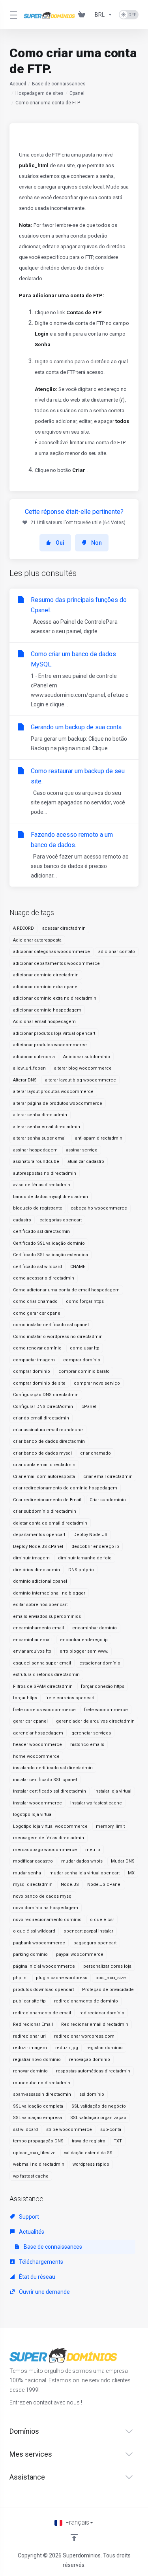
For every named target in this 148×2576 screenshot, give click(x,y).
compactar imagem (34, 1360)
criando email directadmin (41, 1418)
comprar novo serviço (97, 1383)
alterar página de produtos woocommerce (58, 1103)
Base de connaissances (59, 84)
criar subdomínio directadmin (45, 1511)
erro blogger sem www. (84, 1651)
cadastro (22, 1220)
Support (28, 2217)
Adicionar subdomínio (87, 1057)
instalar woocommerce (37, 1803)
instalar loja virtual (113, 1791)
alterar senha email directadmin (47, 1127)
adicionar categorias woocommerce (52, 952)
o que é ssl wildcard (34, 1931)
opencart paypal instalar (88, 1931)
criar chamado (96, 1453)
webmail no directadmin (39, 2164)
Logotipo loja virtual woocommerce (50, 1826)
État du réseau (37, 2277)
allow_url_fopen (29, 1068)
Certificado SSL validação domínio (49, 1243)
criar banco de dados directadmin (49, 1441)
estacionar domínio (100, 1663)
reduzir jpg (67, 2048)
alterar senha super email (40, 1138)
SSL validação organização (98, 2118)
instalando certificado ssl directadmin (53, 1768)
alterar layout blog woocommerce (81, 1080)
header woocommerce (37, 1745)
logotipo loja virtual (33, 1815)
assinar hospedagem (35, 1150)
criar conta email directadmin (44, 1465)
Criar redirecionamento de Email (47, 1500)
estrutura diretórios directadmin (46, 1675)
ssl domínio (92, 2094)
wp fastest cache (31, 2176)
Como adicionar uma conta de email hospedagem (66, 1290)
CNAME (78, 1267)
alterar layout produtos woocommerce (53, 1092)
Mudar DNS (123, 1861)
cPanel (89, 1407)
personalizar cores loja (107, 1966)
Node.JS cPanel (104, 1884)
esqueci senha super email (42, 1663)
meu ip (93, 1850)
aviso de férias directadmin (42, 1185)
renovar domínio (30, 2071)
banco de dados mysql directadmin (51, 1197)
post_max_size (111, 1978)
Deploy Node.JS (90, 1535)
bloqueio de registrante (38, 1208)
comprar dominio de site (39, 1383)
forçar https (25, 1698)
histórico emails (87, 1745)
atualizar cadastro (86, 1162)
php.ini (20, 1978)
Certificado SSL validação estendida (51, 1255)
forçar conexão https (103, 1686)
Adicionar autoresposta (37, 940)
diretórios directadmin (37, 1570)
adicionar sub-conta (34, 1057)
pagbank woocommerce (39, 1943)
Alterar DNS (25, 1080)
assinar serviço (82, 1150)
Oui (60, 543)
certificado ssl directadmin (41, 1231)
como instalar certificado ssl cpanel (51, 1325)
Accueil (18, 84)
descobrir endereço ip (95, 1547)
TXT (118, 2141)
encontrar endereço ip (84, 1640)
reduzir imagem (30, 2048)
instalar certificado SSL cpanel (45, 1780)
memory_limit (110, 1826)
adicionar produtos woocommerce (50, 1045)
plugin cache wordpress (62, 1978)
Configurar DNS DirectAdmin (43, 1407)
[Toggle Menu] (12, 15)
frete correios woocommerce (44, 1710)
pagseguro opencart (95, 1943)
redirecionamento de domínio (86, 2001)
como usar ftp (85, 1348)
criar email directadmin (108, 1477)
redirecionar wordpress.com (84, 2036)
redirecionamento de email (42, 2013)
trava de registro (89, 2141)
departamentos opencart (39, 1535)
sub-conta (111, 2130)
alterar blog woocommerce (83, 1068)
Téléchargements (40, 2262)
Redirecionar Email (33, 2024)
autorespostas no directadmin (45, 1173)
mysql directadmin (33, 1884)
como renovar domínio (37, 1348)
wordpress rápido (91, 2164)
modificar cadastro (33, 1861)
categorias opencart (61, 1220)
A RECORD (23, 928)
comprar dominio (32, 1371)
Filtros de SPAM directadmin (43, 1686)
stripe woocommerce (69, 2130)
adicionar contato (117, 952)
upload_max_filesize (34, 2153)
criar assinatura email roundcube (48, 1430)
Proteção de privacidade (108, 1990)
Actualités (31, 2232)
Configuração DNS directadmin (46, 1395)
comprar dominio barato (84, 1371)
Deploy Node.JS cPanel (38, 1547)
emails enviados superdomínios (47, 1616)
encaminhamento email (38, 1628)
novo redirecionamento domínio (47, 1920)
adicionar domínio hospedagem (47, 1010)
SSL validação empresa (37, 2118)
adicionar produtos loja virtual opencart (54, 1033)
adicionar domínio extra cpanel (46, 987)
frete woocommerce (106, 1710)
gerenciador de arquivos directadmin (95, 1721)
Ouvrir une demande (44, 2292)
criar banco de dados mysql (42, 1453)
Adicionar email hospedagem (44, 1022)
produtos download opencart (43, 1990)
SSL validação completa (38, 2106)
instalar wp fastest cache (96, 1803)
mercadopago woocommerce (45, 1850)
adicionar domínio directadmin (46, 975)
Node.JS (70, 1884)
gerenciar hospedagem (38, 1733)
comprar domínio (82, 1360)
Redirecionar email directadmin (95, 2024)
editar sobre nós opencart (40, 1605)
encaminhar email (32, 1640)
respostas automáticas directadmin (93, 2071)
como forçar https (85, 1301)
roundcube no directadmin (42, 2083)
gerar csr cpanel (30, 1721)
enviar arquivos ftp (32, 1651)
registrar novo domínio (37, 2060)
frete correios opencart (70, 1698)
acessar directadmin (64, 928)
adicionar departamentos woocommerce (56, 963)
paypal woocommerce (80, 1954)
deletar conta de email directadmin (50, 1523)
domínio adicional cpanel (40, 1581)
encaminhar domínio (95, 1628)
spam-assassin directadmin (42, 2094)
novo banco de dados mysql (43, 1896)
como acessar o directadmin (44, 1278)
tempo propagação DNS (38, 2141)
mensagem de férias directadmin (49, 1838)
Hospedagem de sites (39, 93)
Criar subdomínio (108, 1500)
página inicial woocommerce (44, 1966)
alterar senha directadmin (40, 1115)
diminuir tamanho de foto (85, 1558)
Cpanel (77, 93)
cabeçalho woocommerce (99, 1208)
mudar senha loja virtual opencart (84, 1873)
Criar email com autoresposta (44, 1477)
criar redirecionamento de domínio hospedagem (65, 1488)
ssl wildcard (25, 2130)
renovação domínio (90, 2060)
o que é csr (102, 1920)
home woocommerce (36, 1756)
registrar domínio (105, 2048)
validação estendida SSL (89, 2153)
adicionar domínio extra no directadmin (55, 998)
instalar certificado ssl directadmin (50, 1791)
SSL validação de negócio (99, 2106)
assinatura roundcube (36, 1162)
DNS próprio (81, 1570)
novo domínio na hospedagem (46, 1908)
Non (96, 543)
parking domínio (30, 1954)
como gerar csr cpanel (37, 1313)
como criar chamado (35, 1301)
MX (131, 1873)
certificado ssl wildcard (37, 1267)
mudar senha (27, 1873)
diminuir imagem (31, 1558)
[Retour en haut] (74, 2538)
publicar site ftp (29, 2001)
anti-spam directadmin (99, 1138)
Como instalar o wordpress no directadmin (58, 1337)
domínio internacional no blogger (49, 1593)
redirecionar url (29, 2036)
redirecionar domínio (102, 2013)
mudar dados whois (82, 1861)
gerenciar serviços (91, 1733)
